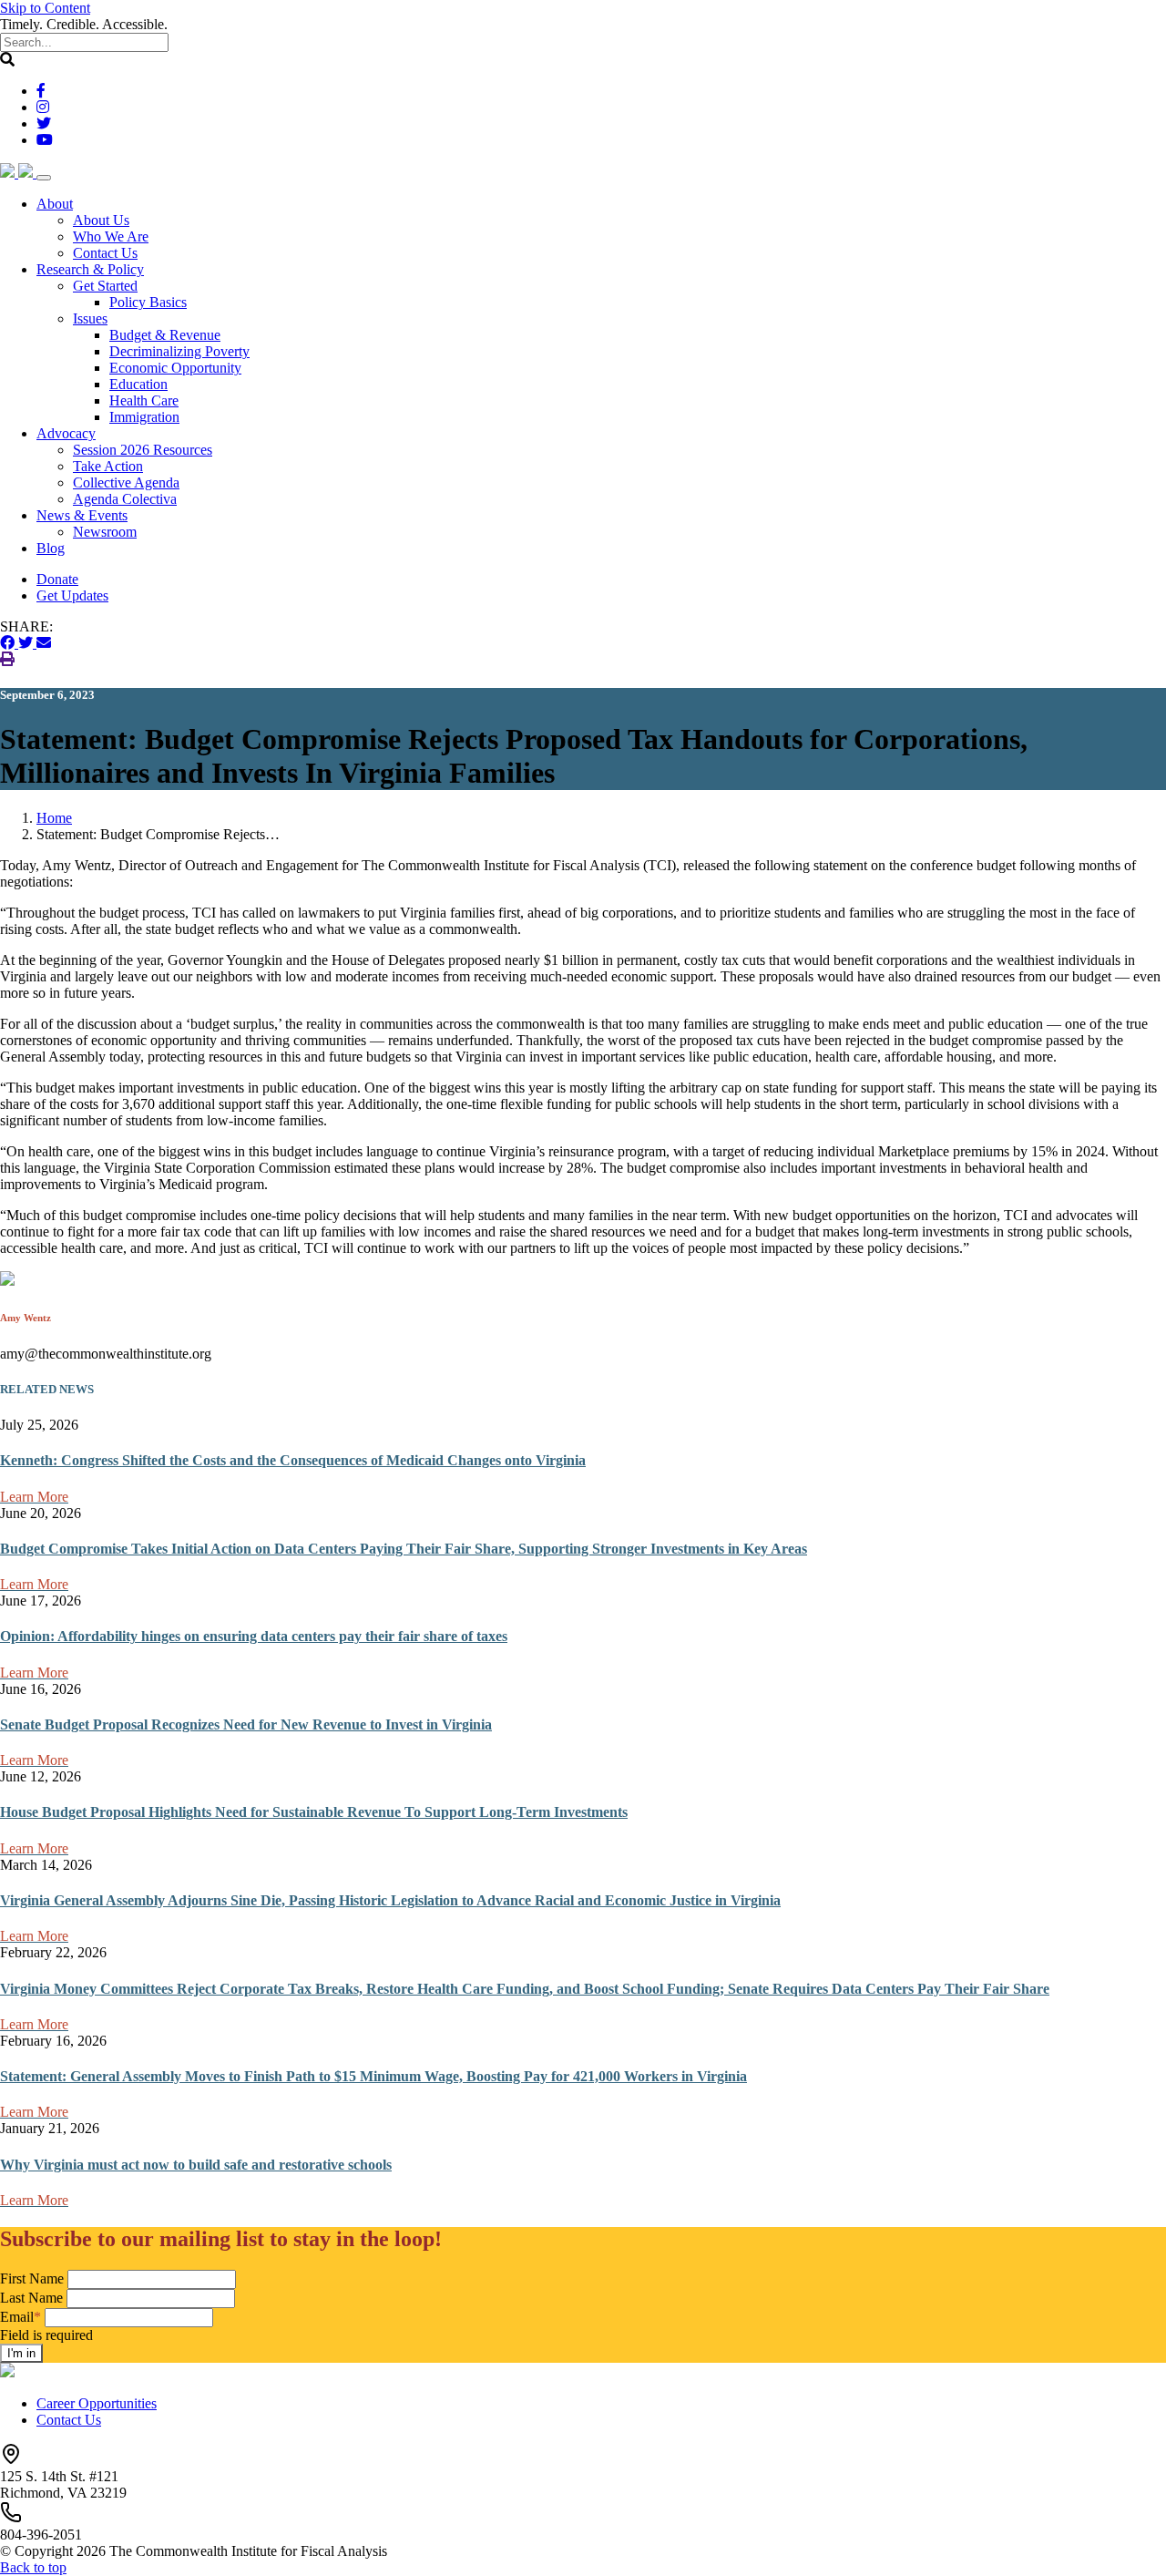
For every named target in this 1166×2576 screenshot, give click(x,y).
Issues (90, 318)
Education (138, 384)
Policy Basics (148, 302)
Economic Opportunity (175, 368)
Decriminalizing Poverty (179, 351)
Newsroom (105, 532)
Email (20, 2317)
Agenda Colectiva (125, 499)
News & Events (82, 515)
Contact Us (105, 253)
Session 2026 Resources (143, 450)
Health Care (144, 400)
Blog (51, 548)
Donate (57, 579)
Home (54, 818)
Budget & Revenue (165, 335)
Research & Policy (90, 269)
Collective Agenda (126, 482)
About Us (101, 220)
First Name (32, 2278)
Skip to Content (45, 8)
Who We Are (111, 236)
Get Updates (72, 595)
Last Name (31, 2298)
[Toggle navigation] (44, 178)
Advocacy (66, 433)
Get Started (105, 286)
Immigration (144, 417)
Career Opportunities (97, 2403)
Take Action (108, 466)
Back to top (33, 2567)
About (55, 204)
